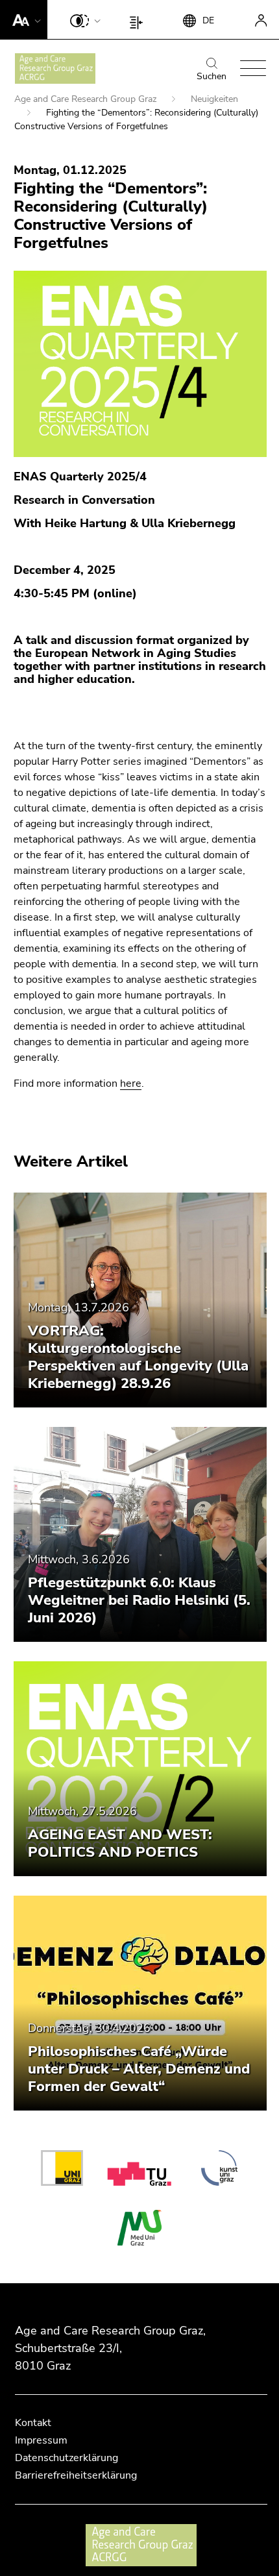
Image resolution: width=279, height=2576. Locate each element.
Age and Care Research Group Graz (87, 99)
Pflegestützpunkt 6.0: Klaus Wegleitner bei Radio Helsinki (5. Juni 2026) (139, 1600)
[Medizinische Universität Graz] (139, 2228)
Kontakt (33, 2423)
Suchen (212, 76)
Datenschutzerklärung (67, 2458)
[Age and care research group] (55, 68)
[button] (24, 19)
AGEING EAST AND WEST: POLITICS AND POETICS (120, 1843)
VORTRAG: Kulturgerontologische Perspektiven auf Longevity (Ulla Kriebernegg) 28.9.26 (138, 1357)
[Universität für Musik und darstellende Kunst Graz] (219, 2170)
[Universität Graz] (62, 2170)
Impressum (41, 2440)
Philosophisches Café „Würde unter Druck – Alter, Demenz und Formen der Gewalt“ (139, 2069)
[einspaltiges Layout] (139, 19)
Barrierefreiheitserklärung (76, 2475)
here (131, 1084)
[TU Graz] (142, 2170)
